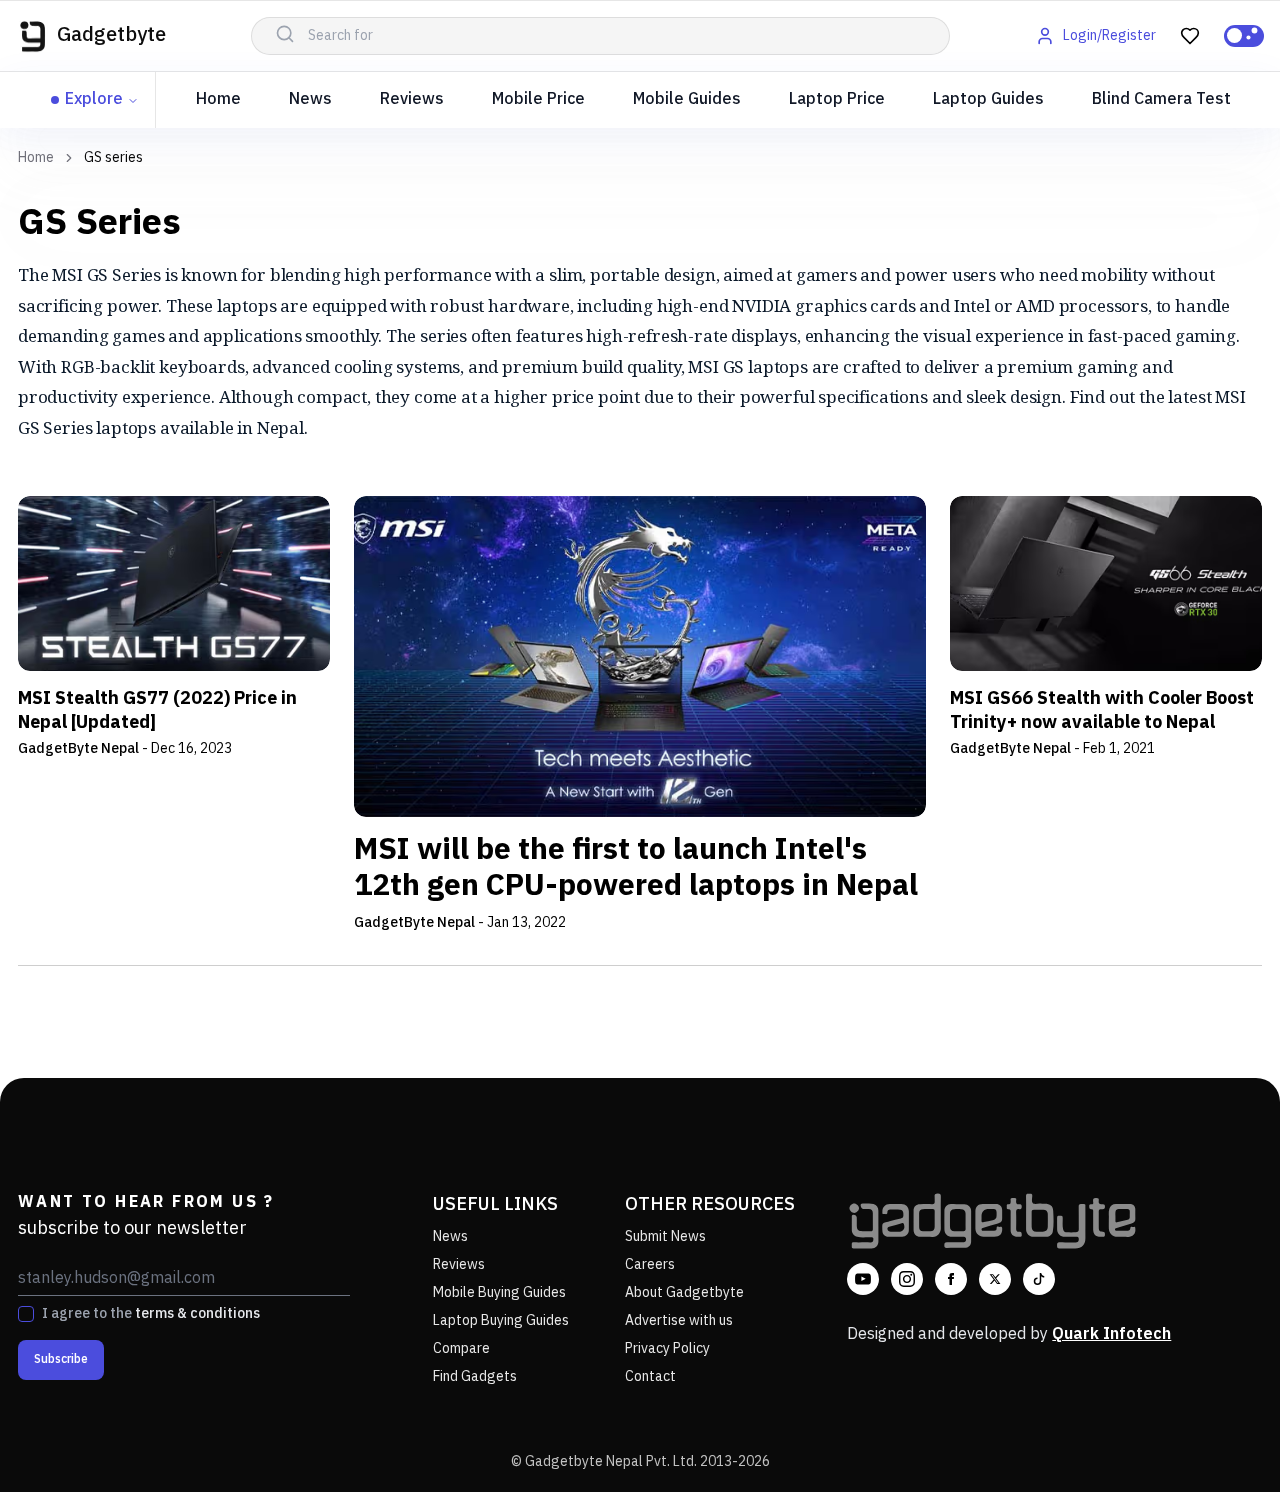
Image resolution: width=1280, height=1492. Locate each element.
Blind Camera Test (1161, 99)
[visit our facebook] (951, 1279)
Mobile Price (538, 99)
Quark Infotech (1111, 1334)
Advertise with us (679, 1320)
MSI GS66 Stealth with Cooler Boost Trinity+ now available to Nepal (1102, 711)
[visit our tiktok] (1039, 1279)
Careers (650, 1264)
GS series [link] (113, 158)
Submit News (665, 1236)
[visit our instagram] (907, 1279)
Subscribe (61, 1359)
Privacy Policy (667, 1348)
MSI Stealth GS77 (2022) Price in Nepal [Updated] (157, 711)
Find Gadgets (475, 1376)
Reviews (412, 99)
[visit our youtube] (863, 1279)
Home (218, 99)
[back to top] (1220, 1440)
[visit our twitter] (995, 1279)
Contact (650, 1376)
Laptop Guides (988, 99)
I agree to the (151, 1314)
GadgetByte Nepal (78, 748)
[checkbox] (26, 1314)
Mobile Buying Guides (499, 1292)
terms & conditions (197, 1313)
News (310, 99)
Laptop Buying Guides (501, 1320)
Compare (461, 1348)
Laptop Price (837, 99)
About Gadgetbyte (684, 1292)
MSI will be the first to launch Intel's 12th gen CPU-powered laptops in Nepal (636, 869)
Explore (94, 99)
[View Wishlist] (1190, 36)
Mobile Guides (687, 99)
